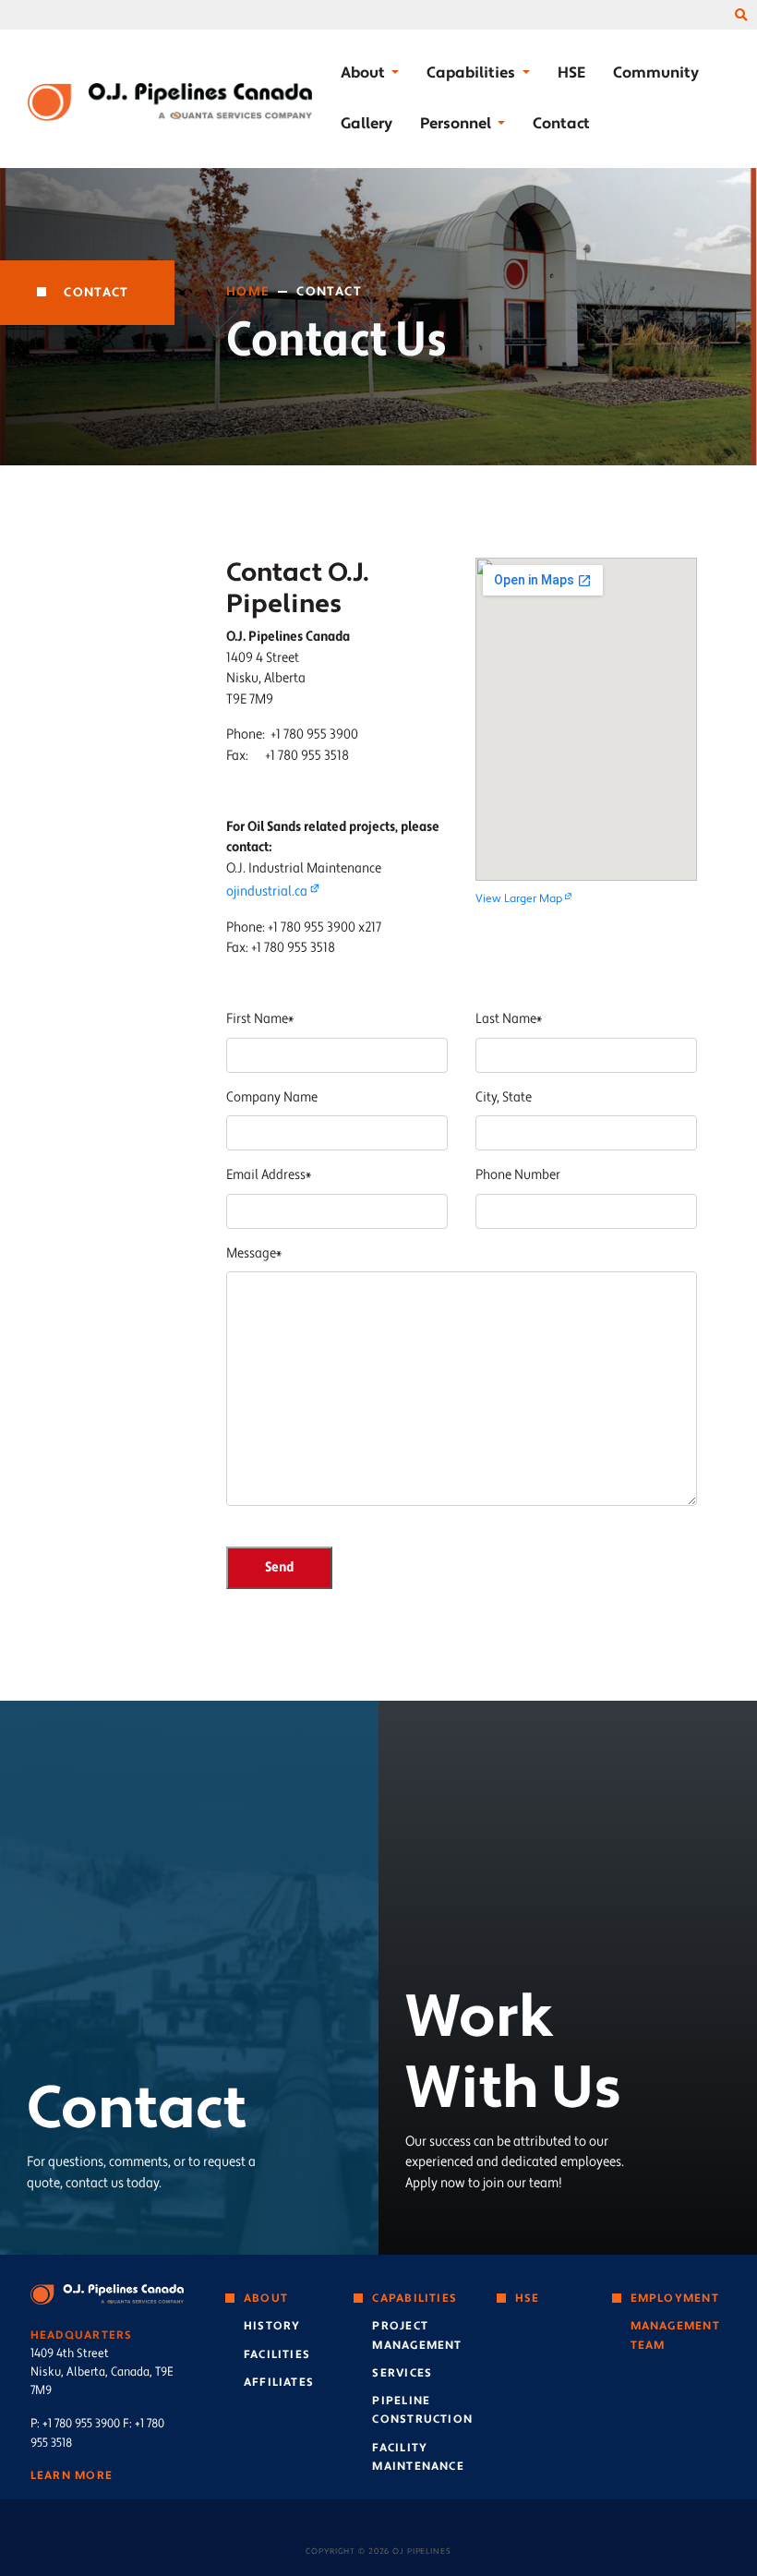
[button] (741, 16)
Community (656, 72)
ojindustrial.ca (267, 891)
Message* (254, 1253)
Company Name (272, 1097)
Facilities (277, 2354)
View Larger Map (519, 899)
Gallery (366, 123)
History (272, 2326)
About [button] (364, 72)
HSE (571, 72)
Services (402, 2373)
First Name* (260, 1019)
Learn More (72, 2475)
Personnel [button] (457, 123)
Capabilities (415, 2298)
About (266, 2298)
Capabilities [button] (472, 72)
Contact (561, 123)
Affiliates (279, 2382)
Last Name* (509, 1019)
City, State (504, 1097)
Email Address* (269, 1175)
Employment (675, 2298)
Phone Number (518, 1175)
